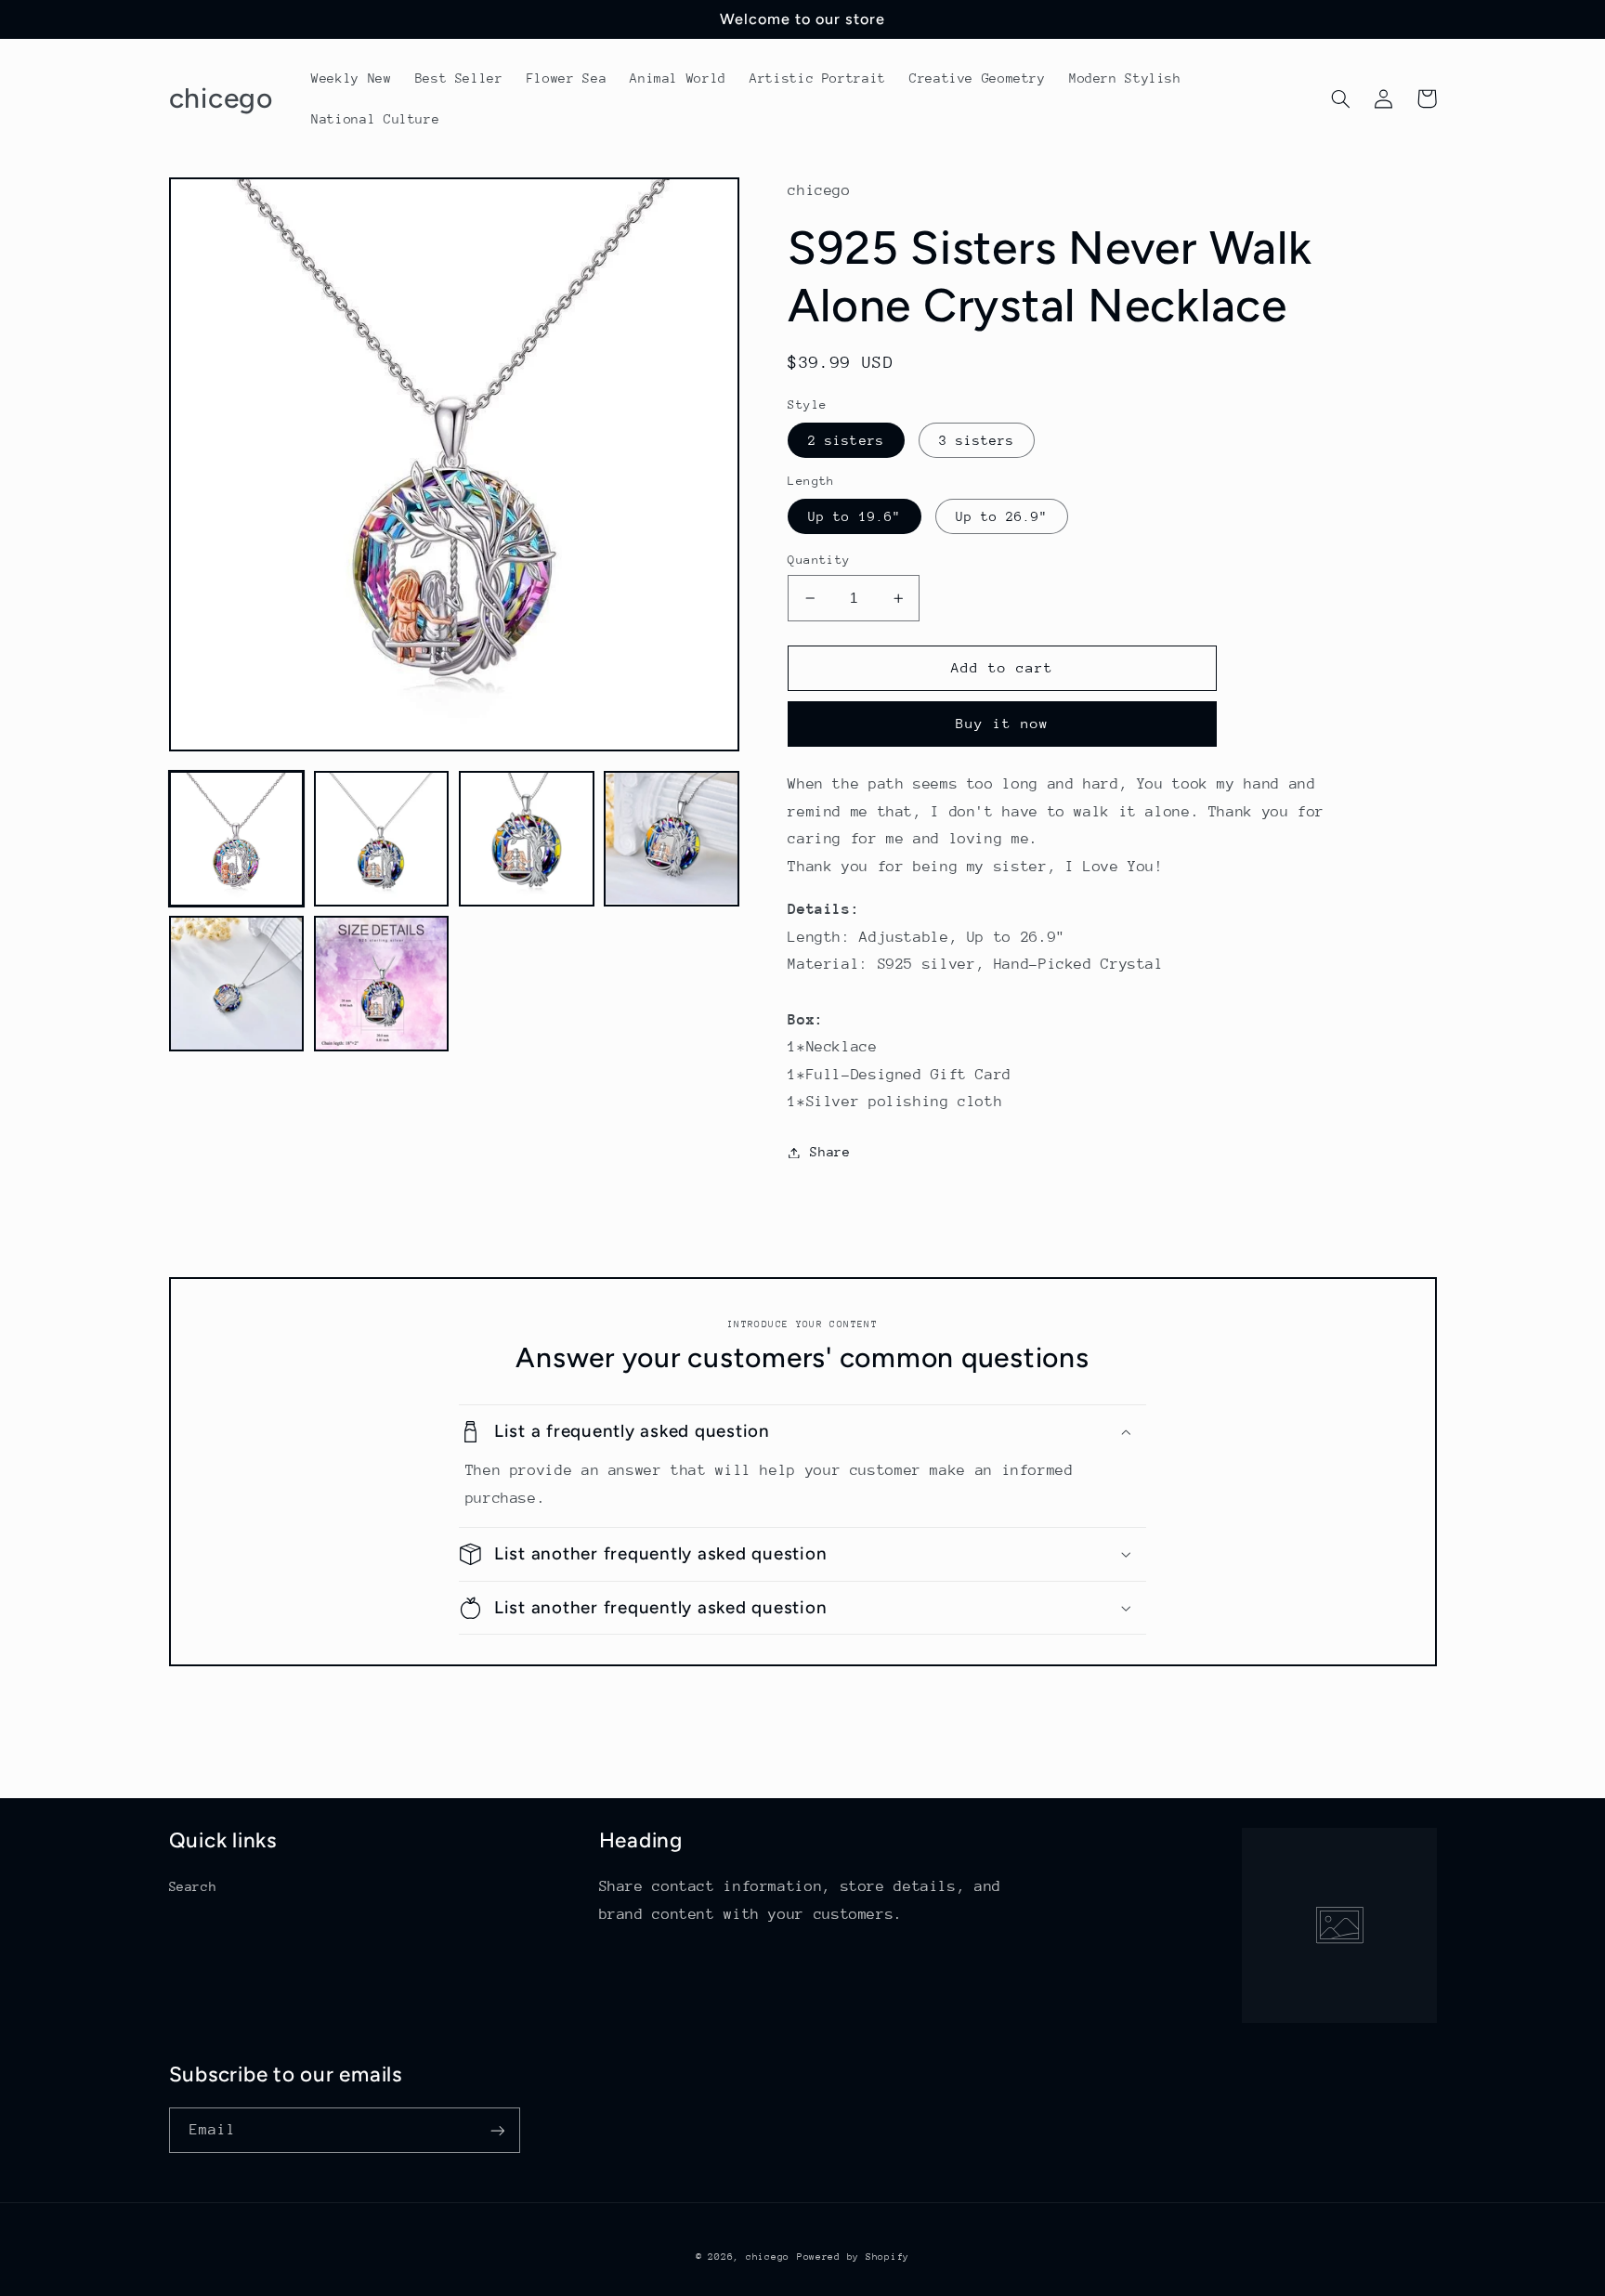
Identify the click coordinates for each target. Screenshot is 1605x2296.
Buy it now (1003, 723)
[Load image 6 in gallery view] (382, 984)
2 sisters (846, 440)
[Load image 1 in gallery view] (237, 839)
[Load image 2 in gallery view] (382, 839)
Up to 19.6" (855, 516)
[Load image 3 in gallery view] (527, 839)
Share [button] (830, 1152)
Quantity (819, 560)
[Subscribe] (497, 2130)
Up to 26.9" (1002, 516)
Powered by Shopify (853, 2257)
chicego (768, 2257)
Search (193, 1886)
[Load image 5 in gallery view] (237, 984)
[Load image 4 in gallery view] (672, 839)
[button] (1341, 98)
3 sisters (977, 440)
